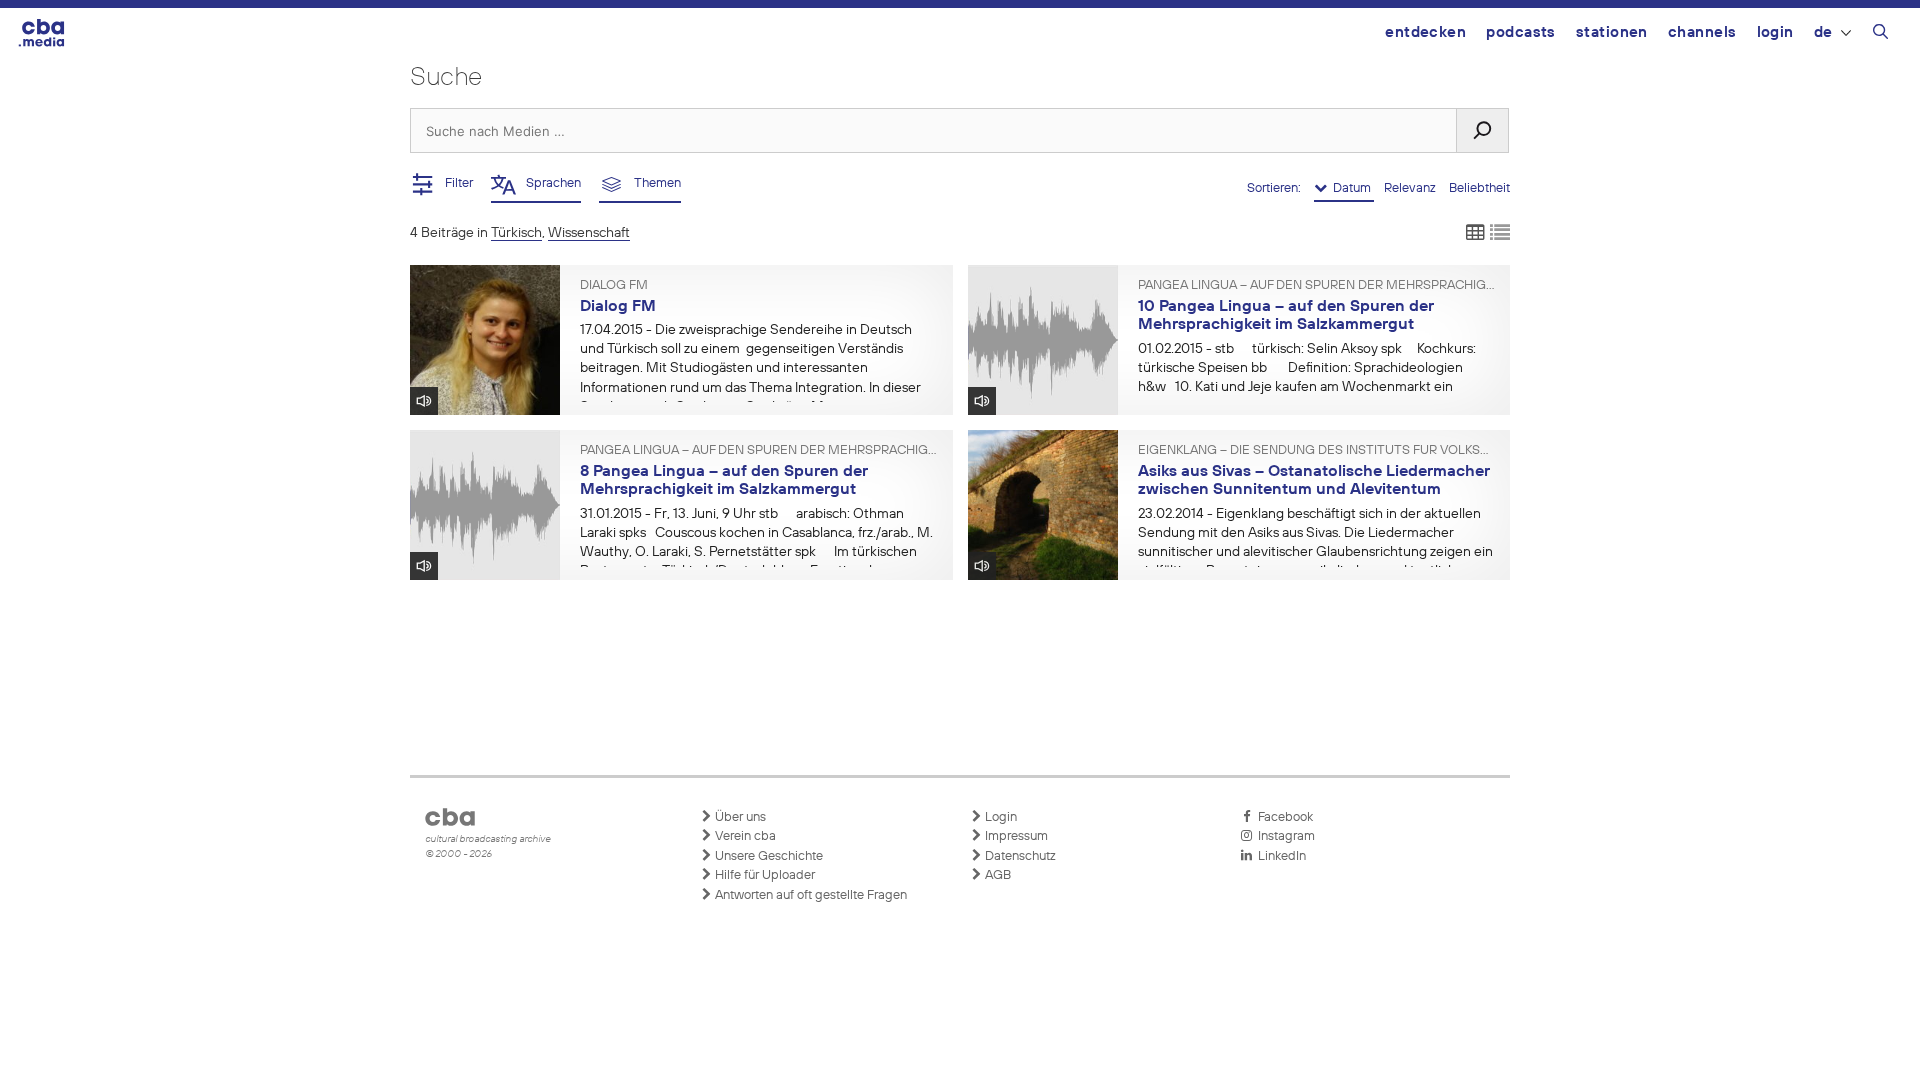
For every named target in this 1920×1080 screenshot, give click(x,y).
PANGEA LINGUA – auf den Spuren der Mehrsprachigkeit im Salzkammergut (1317, 286)
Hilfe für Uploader (763, 875)
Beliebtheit (1479, 188)
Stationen (1612, 32)
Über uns (739, 817)
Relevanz (1411, 188)
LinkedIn (1279, 856)
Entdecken (1425, 32)
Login (1775, 32)
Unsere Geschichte (767, 856)
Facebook (1282, 817)
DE (1823, 32)
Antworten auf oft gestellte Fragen (809, 895)
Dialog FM (614, 286)
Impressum (1015, 836)
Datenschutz (1019, 856)
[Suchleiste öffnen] (1880, 35)
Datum (1350, 188)
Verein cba (744, 836)
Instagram (1283, 836)
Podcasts (1521, 32)
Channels (1702, 32)
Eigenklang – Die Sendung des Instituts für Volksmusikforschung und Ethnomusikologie (1317, 451)
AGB (996, 875)
